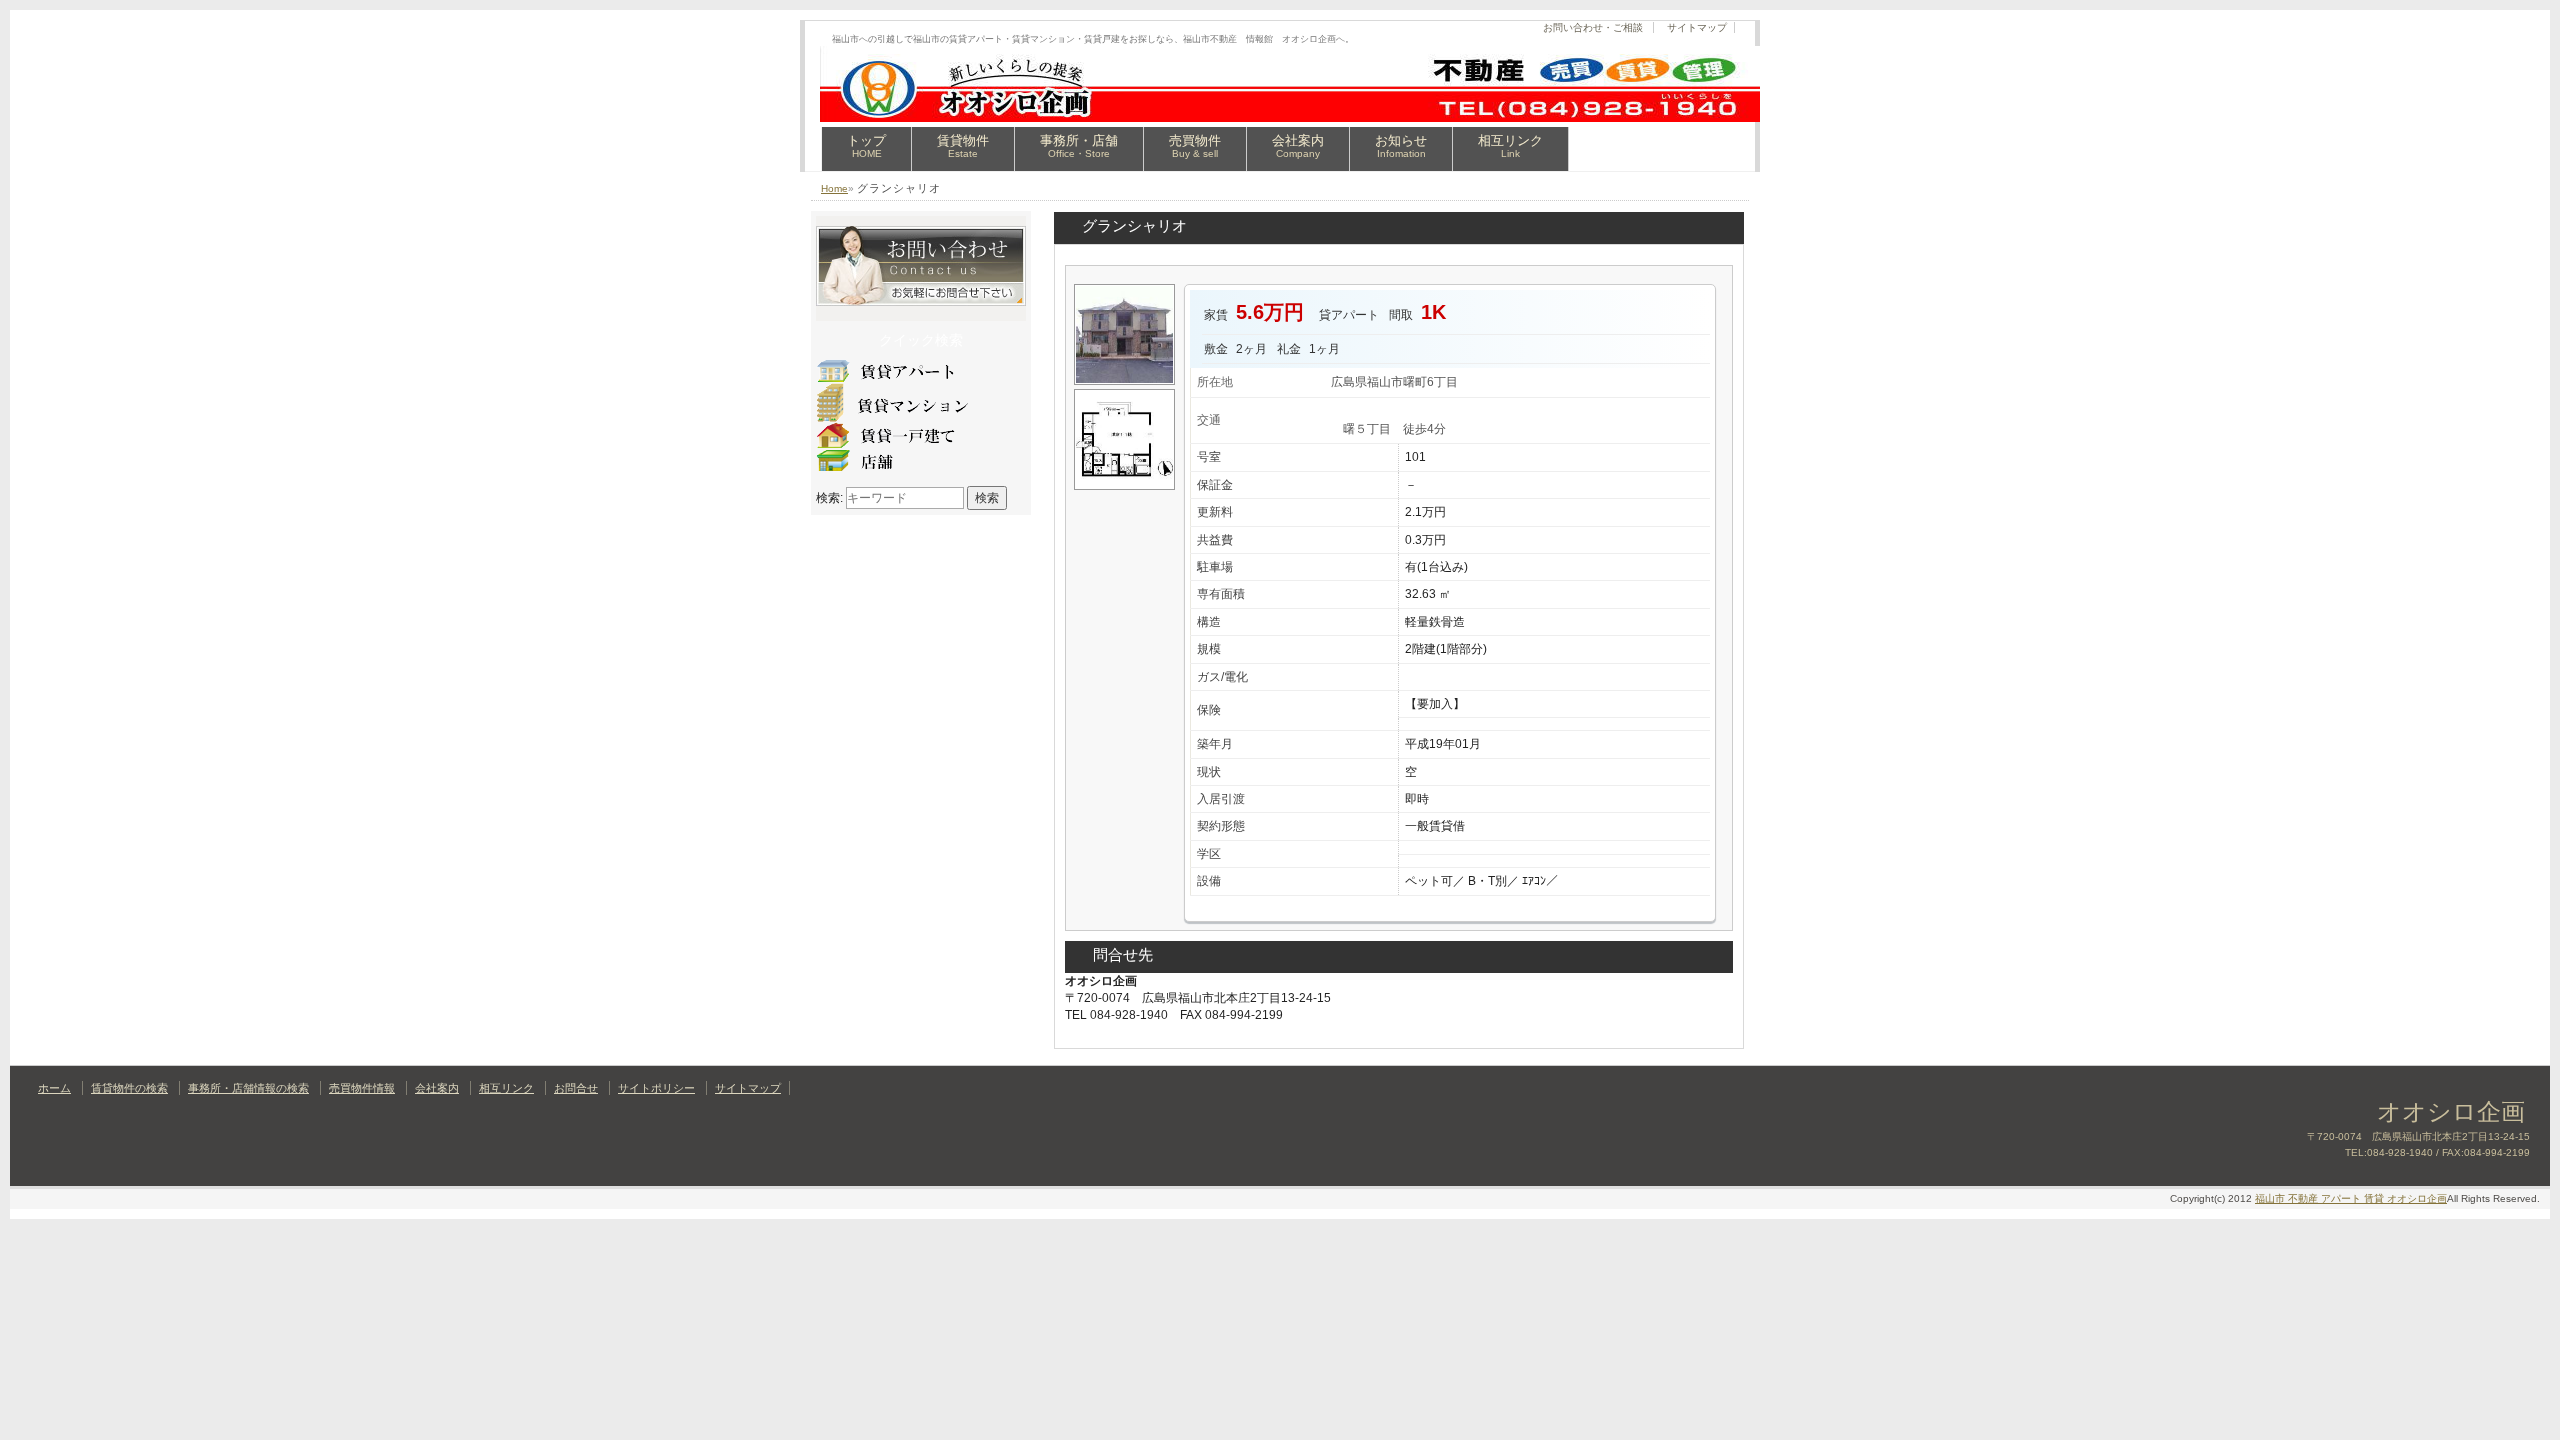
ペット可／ (1435, 881)
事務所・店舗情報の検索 (248, 1088)
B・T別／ (1493, 881)
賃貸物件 (963, 146)
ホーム (54, 1088)
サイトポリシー (656, 1088)
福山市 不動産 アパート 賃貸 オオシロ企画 (2351, 1198)
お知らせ (1401, 146)
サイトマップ (1697, 27)
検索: (829, 498)
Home (834, 188)
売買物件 (1195, 146)
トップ (866, 146)
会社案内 (1298, 146)
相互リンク (1510, 146)
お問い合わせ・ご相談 (1593, 27)
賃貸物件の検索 (129, 1088)
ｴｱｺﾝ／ (1540, 881)
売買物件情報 (362, 1088)
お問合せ (576, 1088)
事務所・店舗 (1079, 146)
